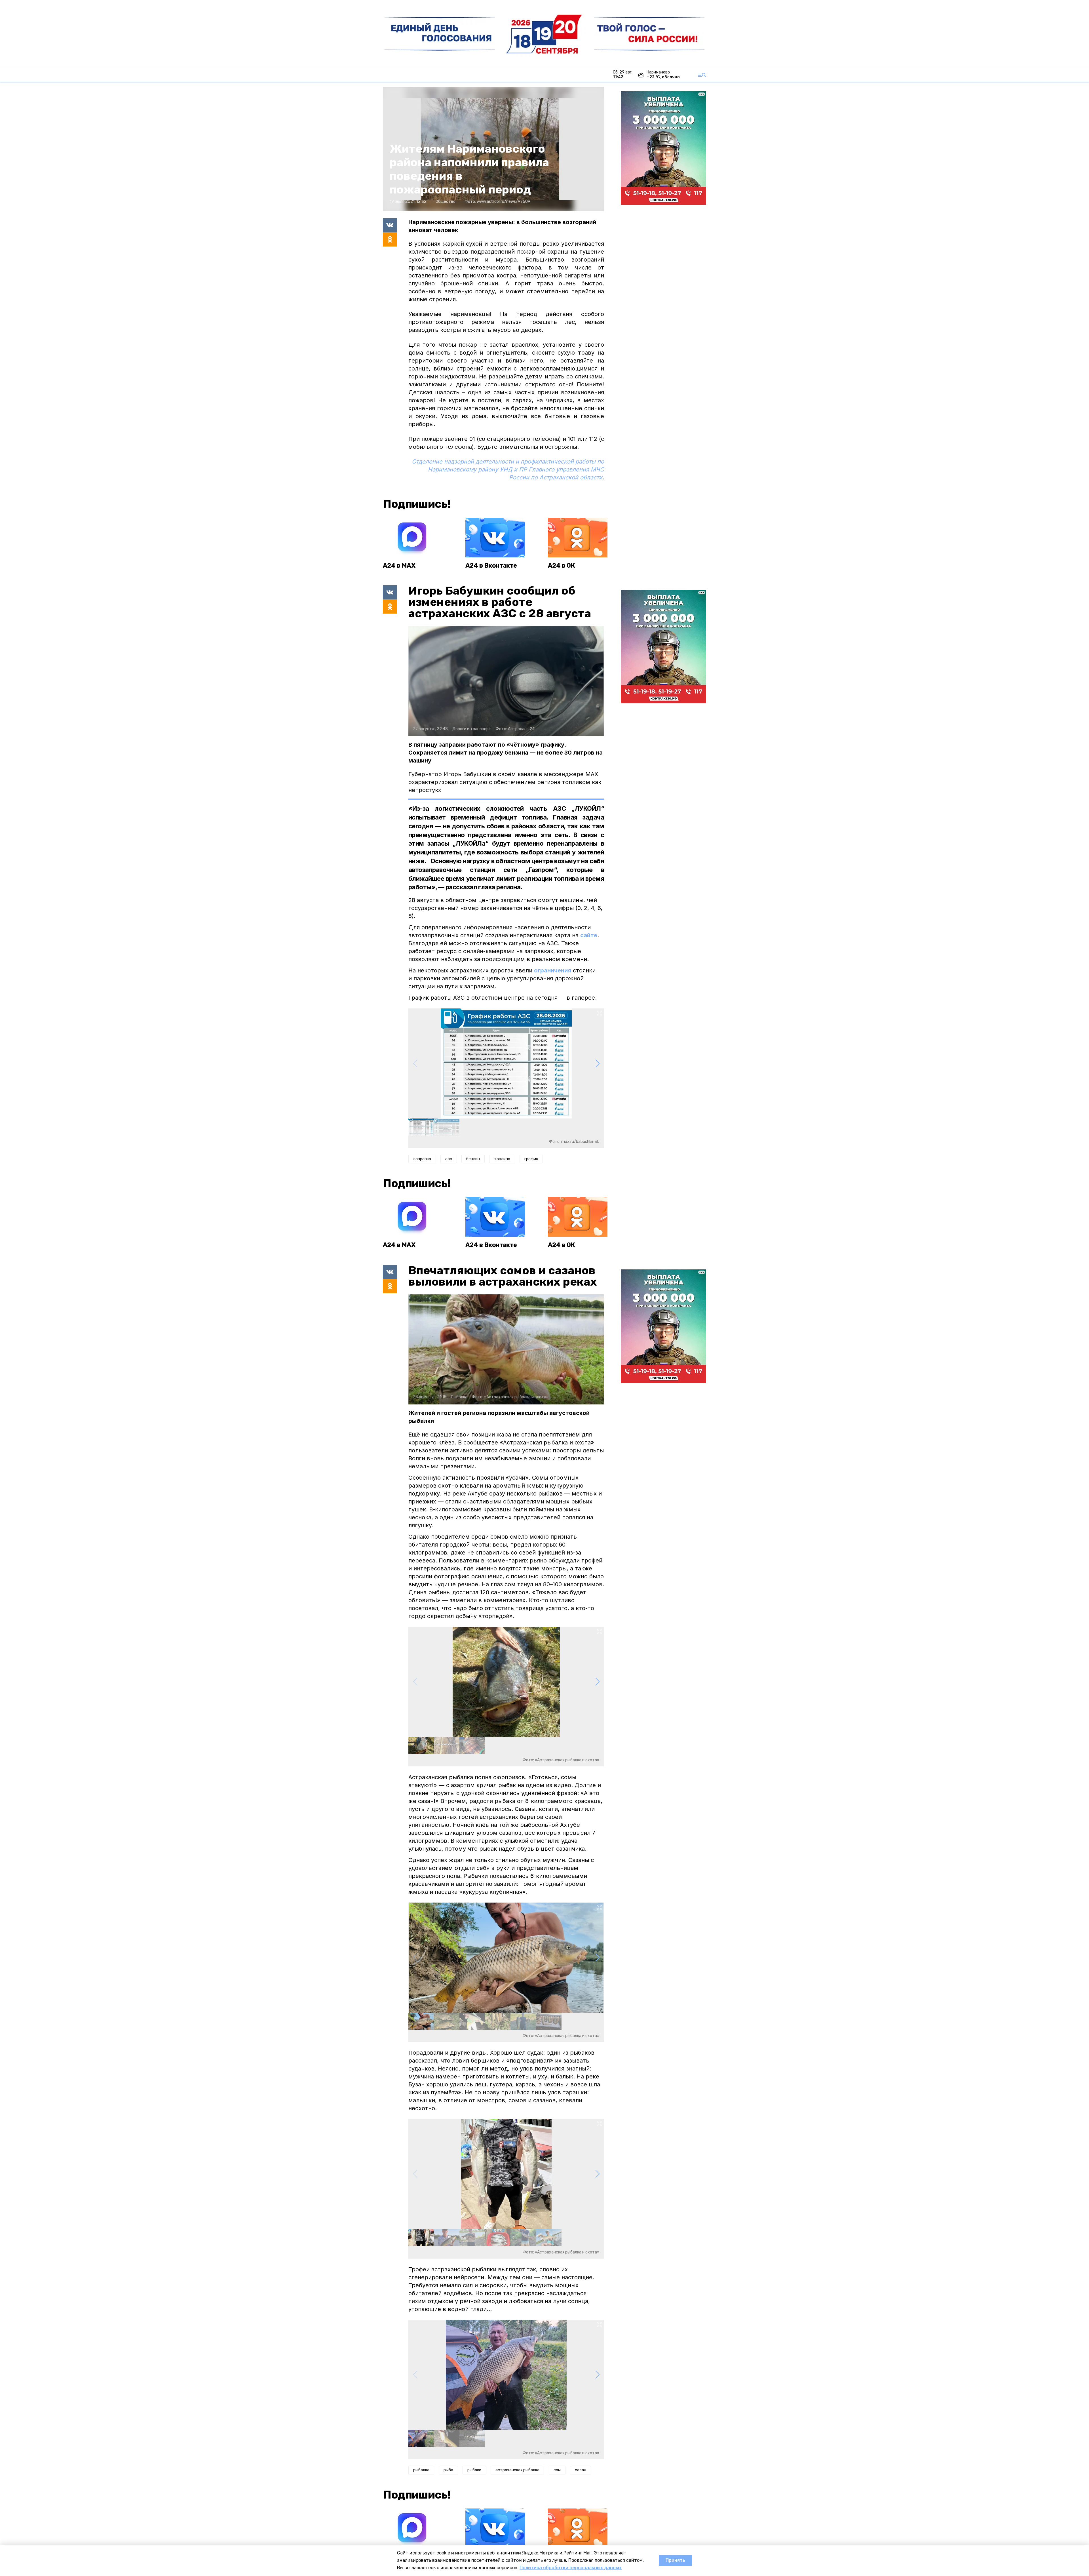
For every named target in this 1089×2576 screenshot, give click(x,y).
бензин (473, 1159)
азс (449, 1159)
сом (557, 2470)
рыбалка (421, 2470)
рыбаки (474, 2470)
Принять (675, 2560)
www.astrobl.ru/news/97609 (504, 202)
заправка (422, 1159)
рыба (448, 2470)
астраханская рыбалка (517, 2470)
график (531, 1159)
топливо (502, 1159)
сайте (589, 935)
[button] (597, 1063)
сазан (581, 2470)
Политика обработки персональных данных (571, 2568)
